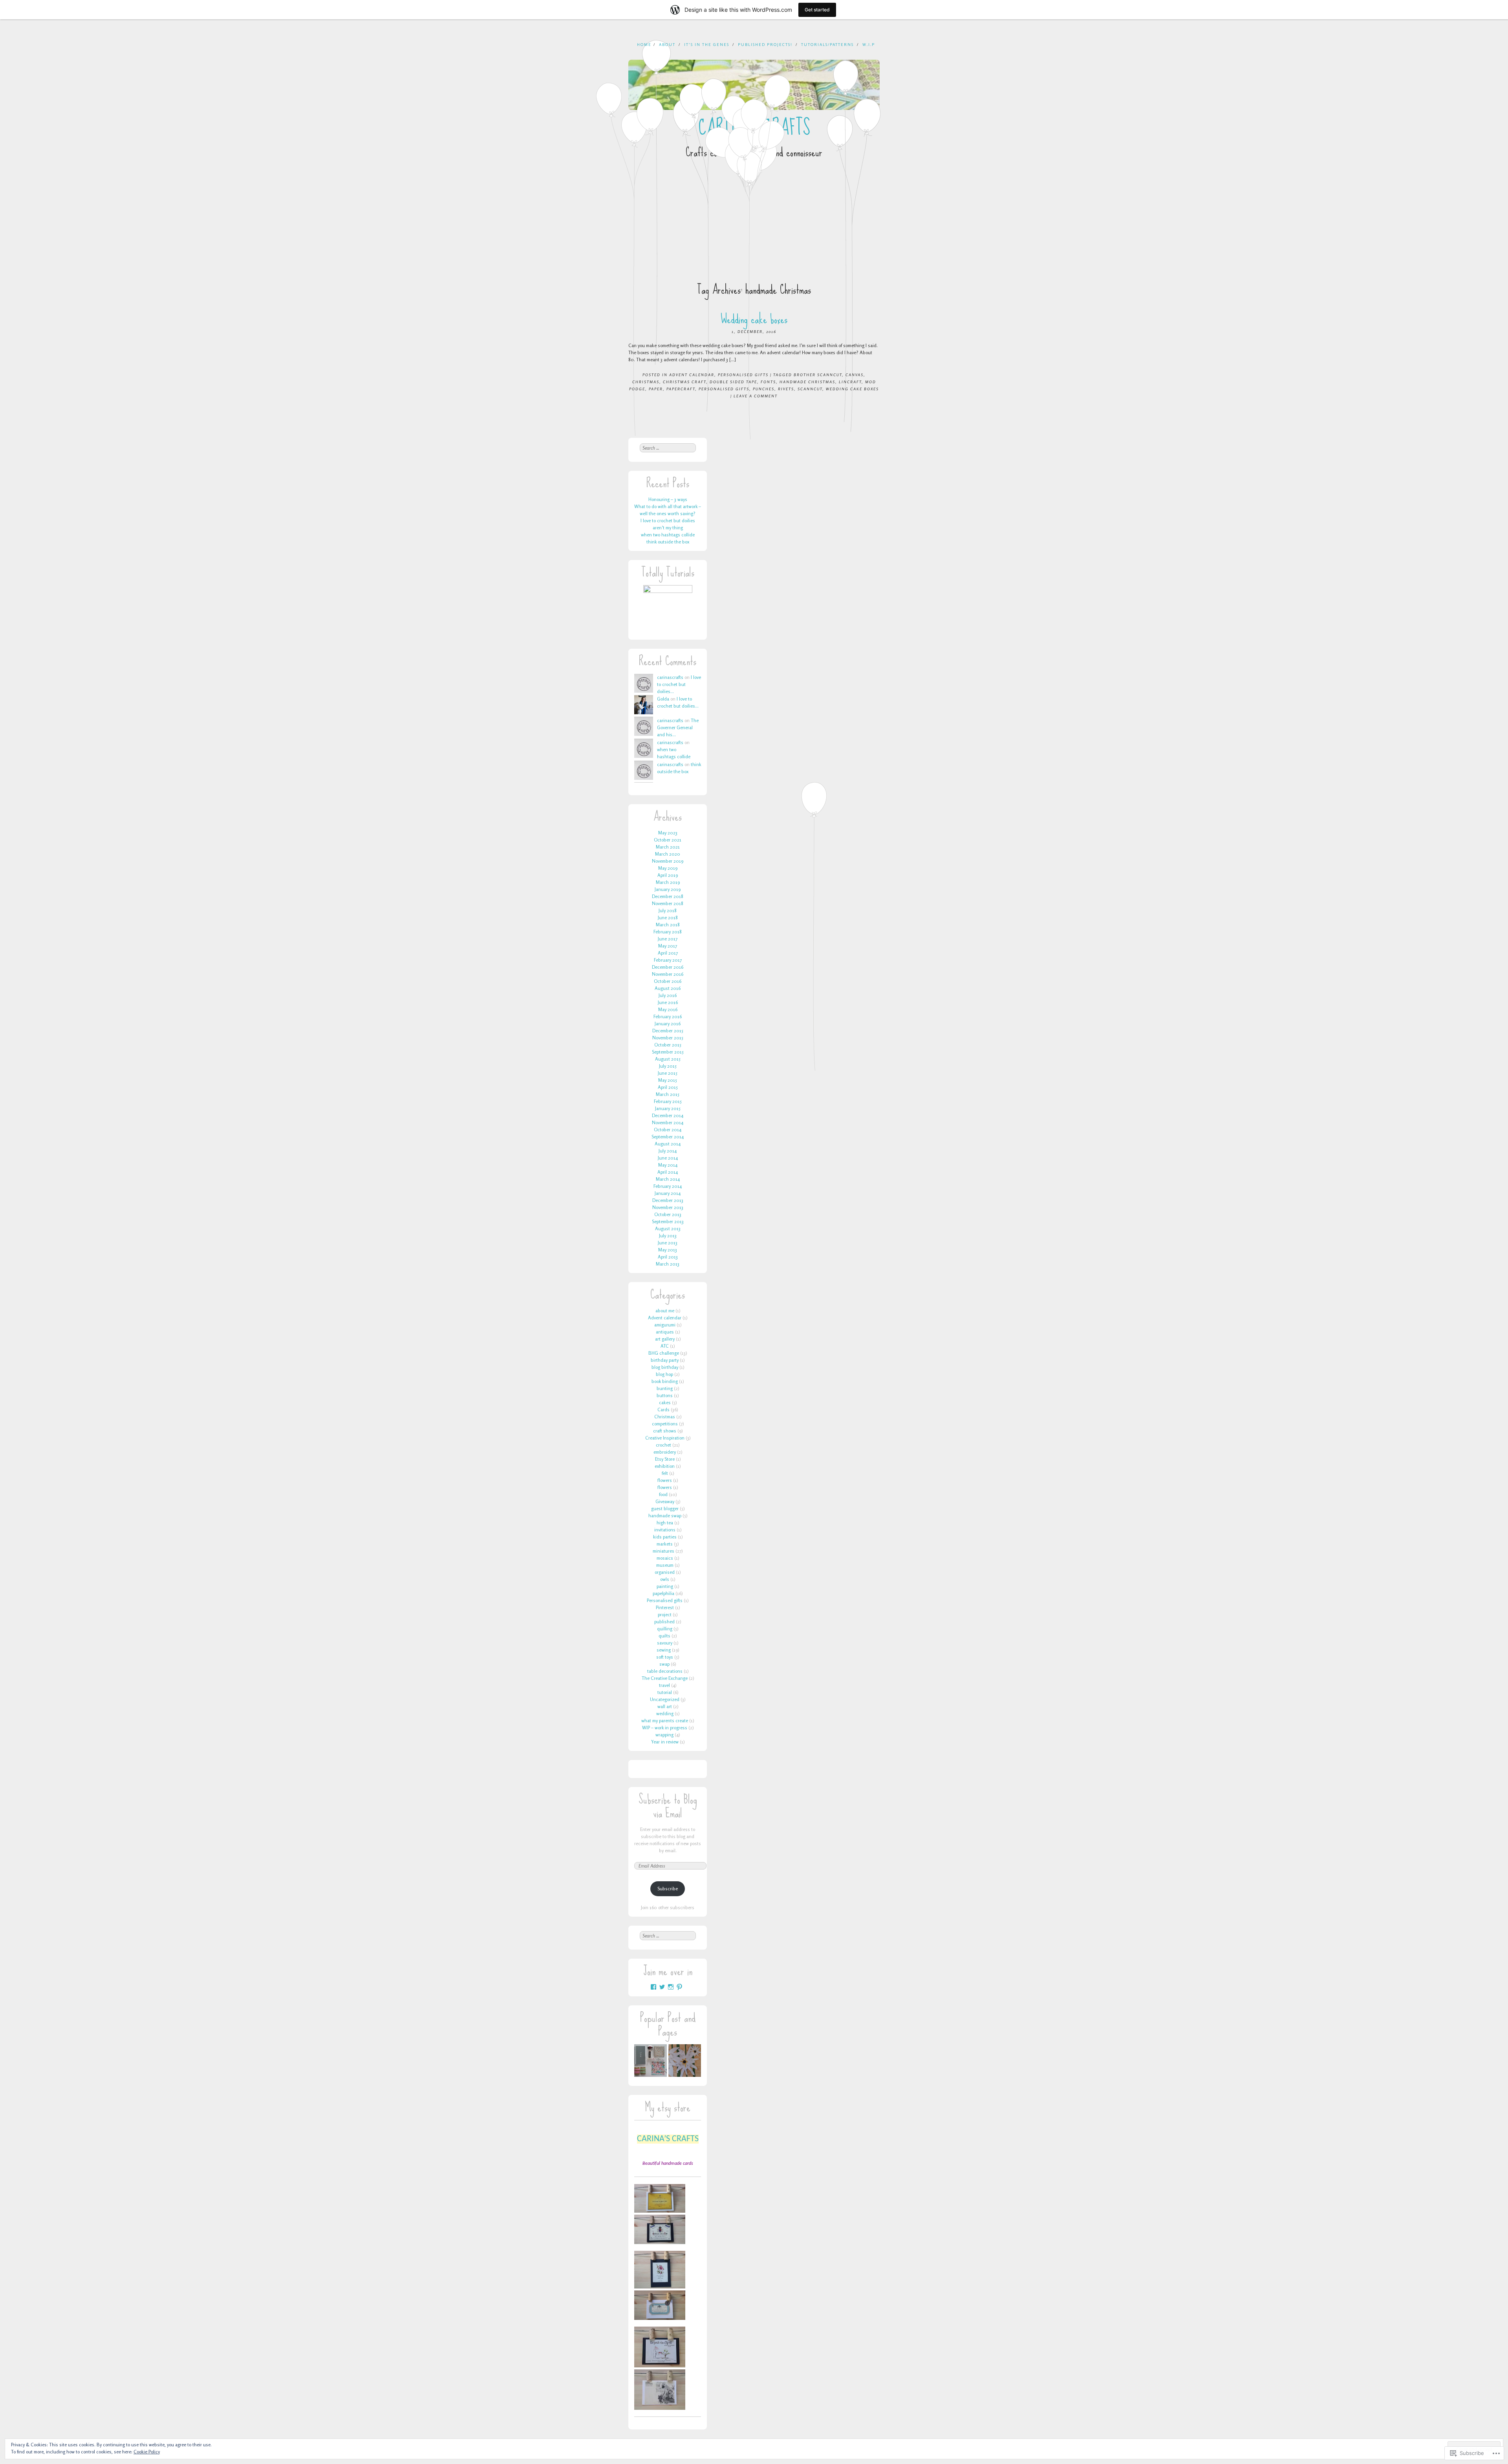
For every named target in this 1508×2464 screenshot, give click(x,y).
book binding (665, 1381)
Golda (663, 699)
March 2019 (668, 882)
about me (665, 1311)
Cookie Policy (147, 2452)
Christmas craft (684, 382)
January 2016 (668, 1023)
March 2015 (668, 1094)
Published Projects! (765, 44)
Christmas (646, 382)
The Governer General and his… (678, 727)
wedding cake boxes (852, 389)
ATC (665, 1346)
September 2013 (668, 1221)
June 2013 (668, 1243)
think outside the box (668, 542)
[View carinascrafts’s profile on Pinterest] (679, 1987)
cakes (665, 1402)
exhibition (665, 1466)
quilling (665, 1629)
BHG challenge (664, 1353)
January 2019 (668, 889)
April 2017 (668, 953)
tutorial (665, 1692)
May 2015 (668, 1080)
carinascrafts (670, 677)
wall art (665, 1706)
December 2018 (668, 896)
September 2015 (668, 1052)
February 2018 (668, 932)
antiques (665, 1332)
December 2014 (668, 1115)
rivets (786, 389)
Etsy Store (665, 1459)
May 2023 (668, 833)
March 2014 (668, 1179)
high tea (665, 1523)
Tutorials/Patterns (827, 44)
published (664, 1622)
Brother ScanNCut (818, 375)
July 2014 (668, 1151)
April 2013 (668, 1257)
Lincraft (850, 382)
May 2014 (668, 1165)
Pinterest (665, 1607)
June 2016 (668, 1002)
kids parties (665, 1537)
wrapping (664, 1735)
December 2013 (668, 1200)
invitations (665, 1530)
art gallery (665, 1339)
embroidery (665, 1452)
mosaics (665, 1558)
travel (664, 1685)
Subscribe (668, 1889)
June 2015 (668, 1073)
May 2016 (668, 1009)
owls (665, 1579)
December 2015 (668, 1031)
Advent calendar (692, 375)
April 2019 (668, 875)
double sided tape (733, 382)
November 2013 (668, 1207)
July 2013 (668, 1236)
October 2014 (668, 1130)
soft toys (665, 1657)
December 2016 (668, 967)
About (667, 44)
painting (665, 1586)
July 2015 (668, 1066)
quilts (664, 1636)
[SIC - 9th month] (685, 2062)
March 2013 (668, 1264)
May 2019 (668, 868)
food (663, 1494)
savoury (665, 1643)
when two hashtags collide (668, 535)
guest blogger (665, 1508)
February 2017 (668, 960)
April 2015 (668, 1087)
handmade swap (665, 1516)
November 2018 (668, 903)
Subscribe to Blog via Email (668, 1806)
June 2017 (668, 939)
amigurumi (665, 1325)
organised (665, 1572)
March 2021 (668, 847)
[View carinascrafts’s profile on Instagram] (671, 1987)
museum (665, 1565)
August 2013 (668, 1228)
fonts (768, 382)
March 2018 (668, 925)
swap (664, 1664)
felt (665, 1473)
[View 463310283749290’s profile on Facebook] (653, 1987)
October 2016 (668, 981)
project (665, 1614)
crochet (663, 1445)
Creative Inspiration (665, 1438)
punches (764, 389)
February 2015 (668, 1101)
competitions (665, 1424)
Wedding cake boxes (754, 319)
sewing (664, 1650)
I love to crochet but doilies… (679, 684)
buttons (665, 1395)
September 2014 (668, 1137)
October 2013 (668, 1214)
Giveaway (665, 1501)
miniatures (663, 1551)
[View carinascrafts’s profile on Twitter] (662, 1987)
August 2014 (668, 1144)
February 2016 (668, 1016)
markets (665, 1544)
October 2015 (668, 1045)
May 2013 (668, 1250)
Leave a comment (756, 396)
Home (644, 44)
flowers (665, 1480)
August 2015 (668, 1059)
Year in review (665, 1742)
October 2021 (668, 840)
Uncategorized (665, 1699)
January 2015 (668, 1108)
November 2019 (668, 861)
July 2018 (668, 910)
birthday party (665, 1360)
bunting (665, 1388)
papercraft (681, 389)
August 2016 (668, 988)
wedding (665, 1713)
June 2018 (668, 917)
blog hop (664, 1374)
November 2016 (668, 974)
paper (656, 389)
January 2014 (668, 1193)
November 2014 (668, 1122)
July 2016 (668, 995)
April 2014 (668, 1172)
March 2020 (668, 854)
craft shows (665, 1431)
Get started (817, 10)
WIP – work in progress (665, 1728)
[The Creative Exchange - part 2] (651, 2062)
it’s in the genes (707, 44)
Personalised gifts (743, 375)
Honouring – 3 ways (668, 499)
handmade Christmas (807, 382)
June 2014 (668, 1158)
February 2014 (668, 1186)
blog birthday (665, 1367)
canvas (855, 375)
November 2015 (668, 1038)
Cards (663, 1409)
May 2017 (668, 946)
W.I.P (869, 44)
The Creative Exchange (665, 1678)
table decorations (665, 1671)
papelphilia (663, 1593)
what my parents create (665, 1720)
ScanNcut (810, 389)
